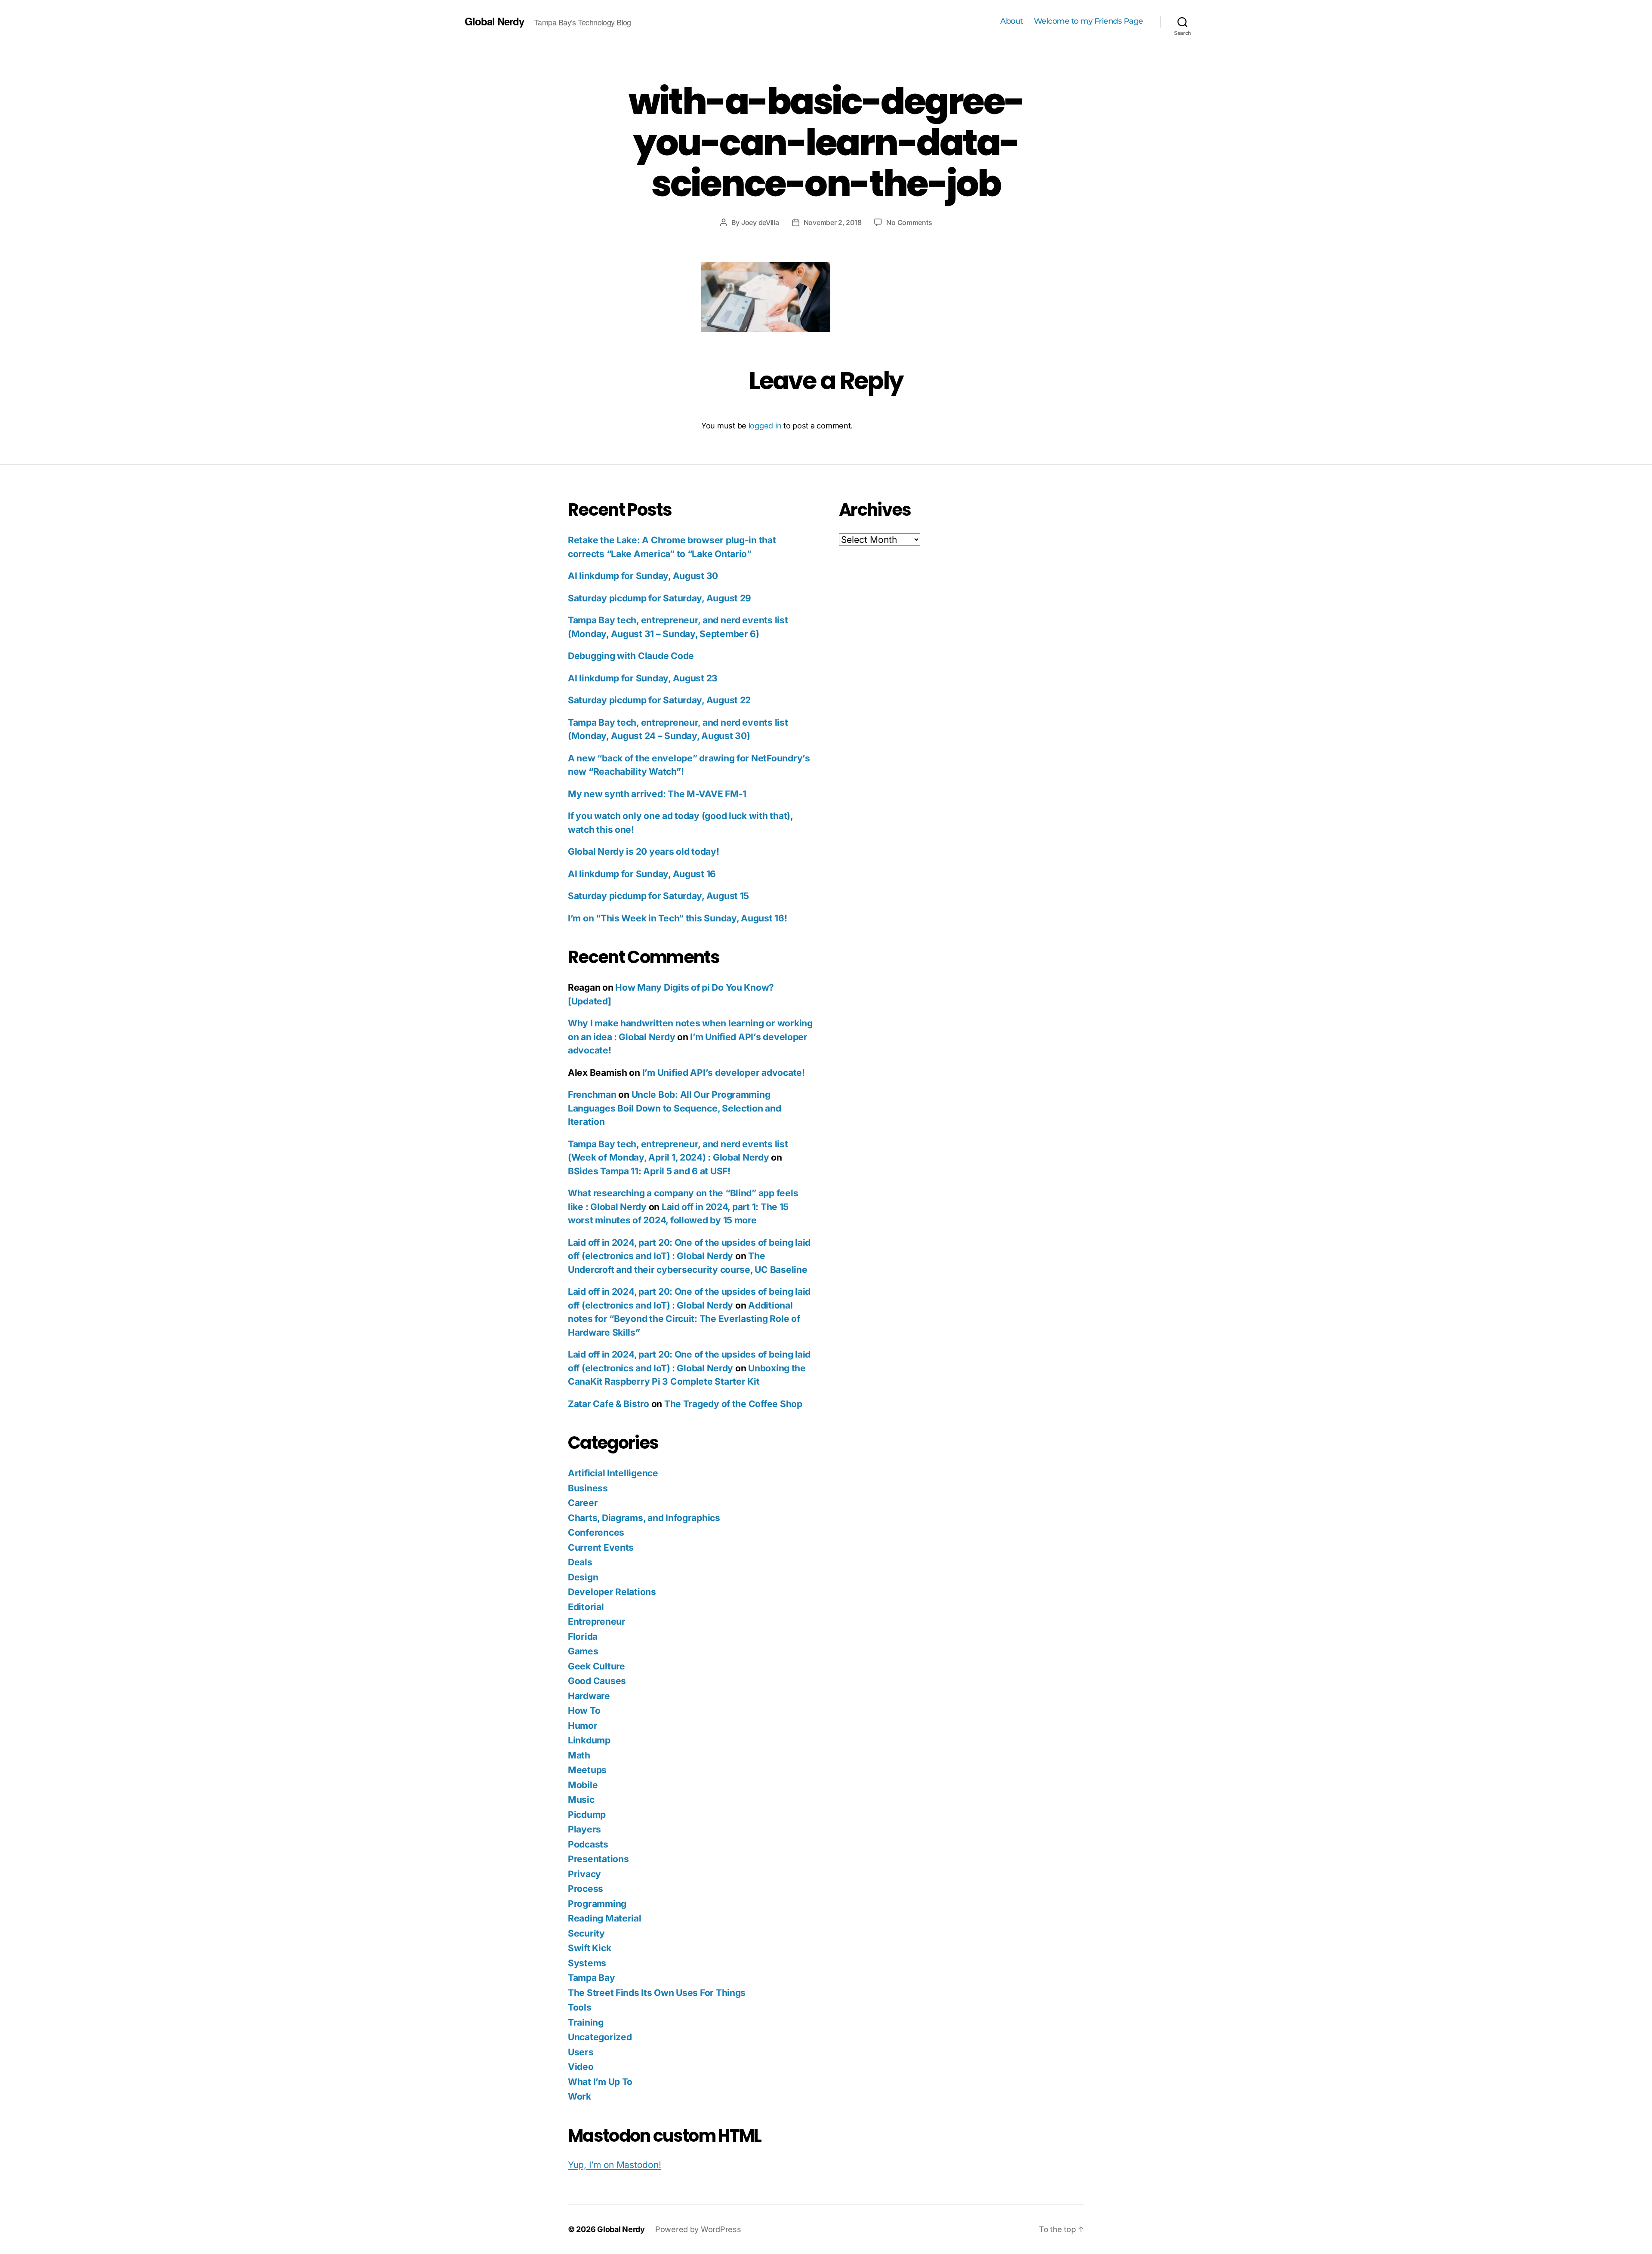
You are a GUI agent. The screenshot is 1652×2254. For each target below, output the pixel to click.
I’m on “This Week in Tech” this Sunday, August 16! (678, 918)
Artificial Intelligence (613, 1473)
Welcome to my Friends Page (1088, 21)
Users (581, 2052)
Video (581, 2067)
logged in (765, 426)
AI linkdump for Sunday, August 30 (643, 576)
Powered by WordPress (698, 2229)
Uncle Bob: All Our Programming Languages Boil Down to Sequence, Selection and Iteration (675, 1108)
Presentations (598, 1859)
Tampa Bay (592, 1978)
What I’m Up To (600, 2082)
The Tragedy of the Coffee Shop (733, 1404)
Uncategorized (600, 2037)
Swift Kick (589, 1948)
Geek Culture (596, 1666)
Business (588, 1488)
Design (583, 1577)
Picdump (587, 1815)
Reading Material (605, 1918)
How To (584, 1711)
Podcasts (588, 1844)
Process (586, 1889)
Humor (583, 1726)
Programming (597, 1904)
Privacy (584, 1874)
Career (583, 1503)
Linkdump (589, 1740)
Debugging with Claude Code (631, 656)
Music (581, 1800)
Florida (583, 1637)
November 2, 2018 (833, 222)
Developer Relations (612, 1592)
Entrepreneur (597, 1621)
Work (579, 2096)
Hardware (589, 1696)
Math (579, 1755)
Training (586, 2022)
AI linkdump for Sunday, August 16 (642, 874)
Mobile (583, 1785)
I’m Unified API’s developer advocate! (724, 1073)
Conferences (596, 1532)
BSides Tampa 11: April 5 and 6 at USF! (649, 1171)
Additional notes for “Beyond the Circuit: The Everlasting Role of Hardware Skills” (684, 1319)
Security (586, 1933)
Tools (580, 2007)
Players (584, 1829)
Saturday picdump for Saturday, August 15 (658, 896)
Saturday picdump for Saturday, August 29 (660, 598)
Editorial (586, 1607)
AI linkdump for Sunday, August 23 (643, 678)
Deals (580, 1562)
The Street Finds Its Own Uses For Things (657, 1993)
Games (583, 1651)
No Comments (909, 222)
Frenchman (592, 1095)
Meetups (587, 1770)
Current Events (601, 1547)
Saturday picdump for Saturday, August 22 (659, 700)
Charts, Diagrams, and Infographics (644, 1518)
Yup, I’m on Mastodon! (614, 2165)
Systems (587, 1963)
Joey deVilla (760, 222)
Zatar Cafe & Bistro (609, 1404)
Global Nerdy (494, 21)
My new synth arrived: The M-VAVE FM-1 (657, 794)
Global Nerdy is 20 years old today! (644, 851)
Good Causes (597, 1681)
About (1012, 21)
